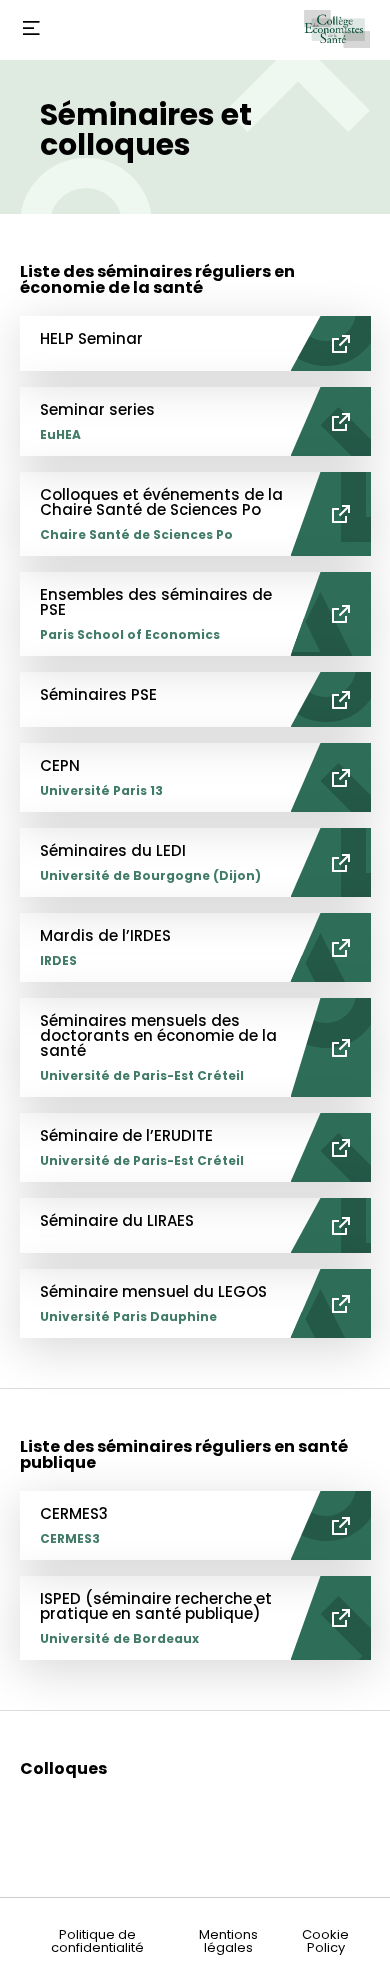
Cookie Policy (325, 1941)
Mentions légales (228, 1941)
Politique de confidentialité (97, 1941)
